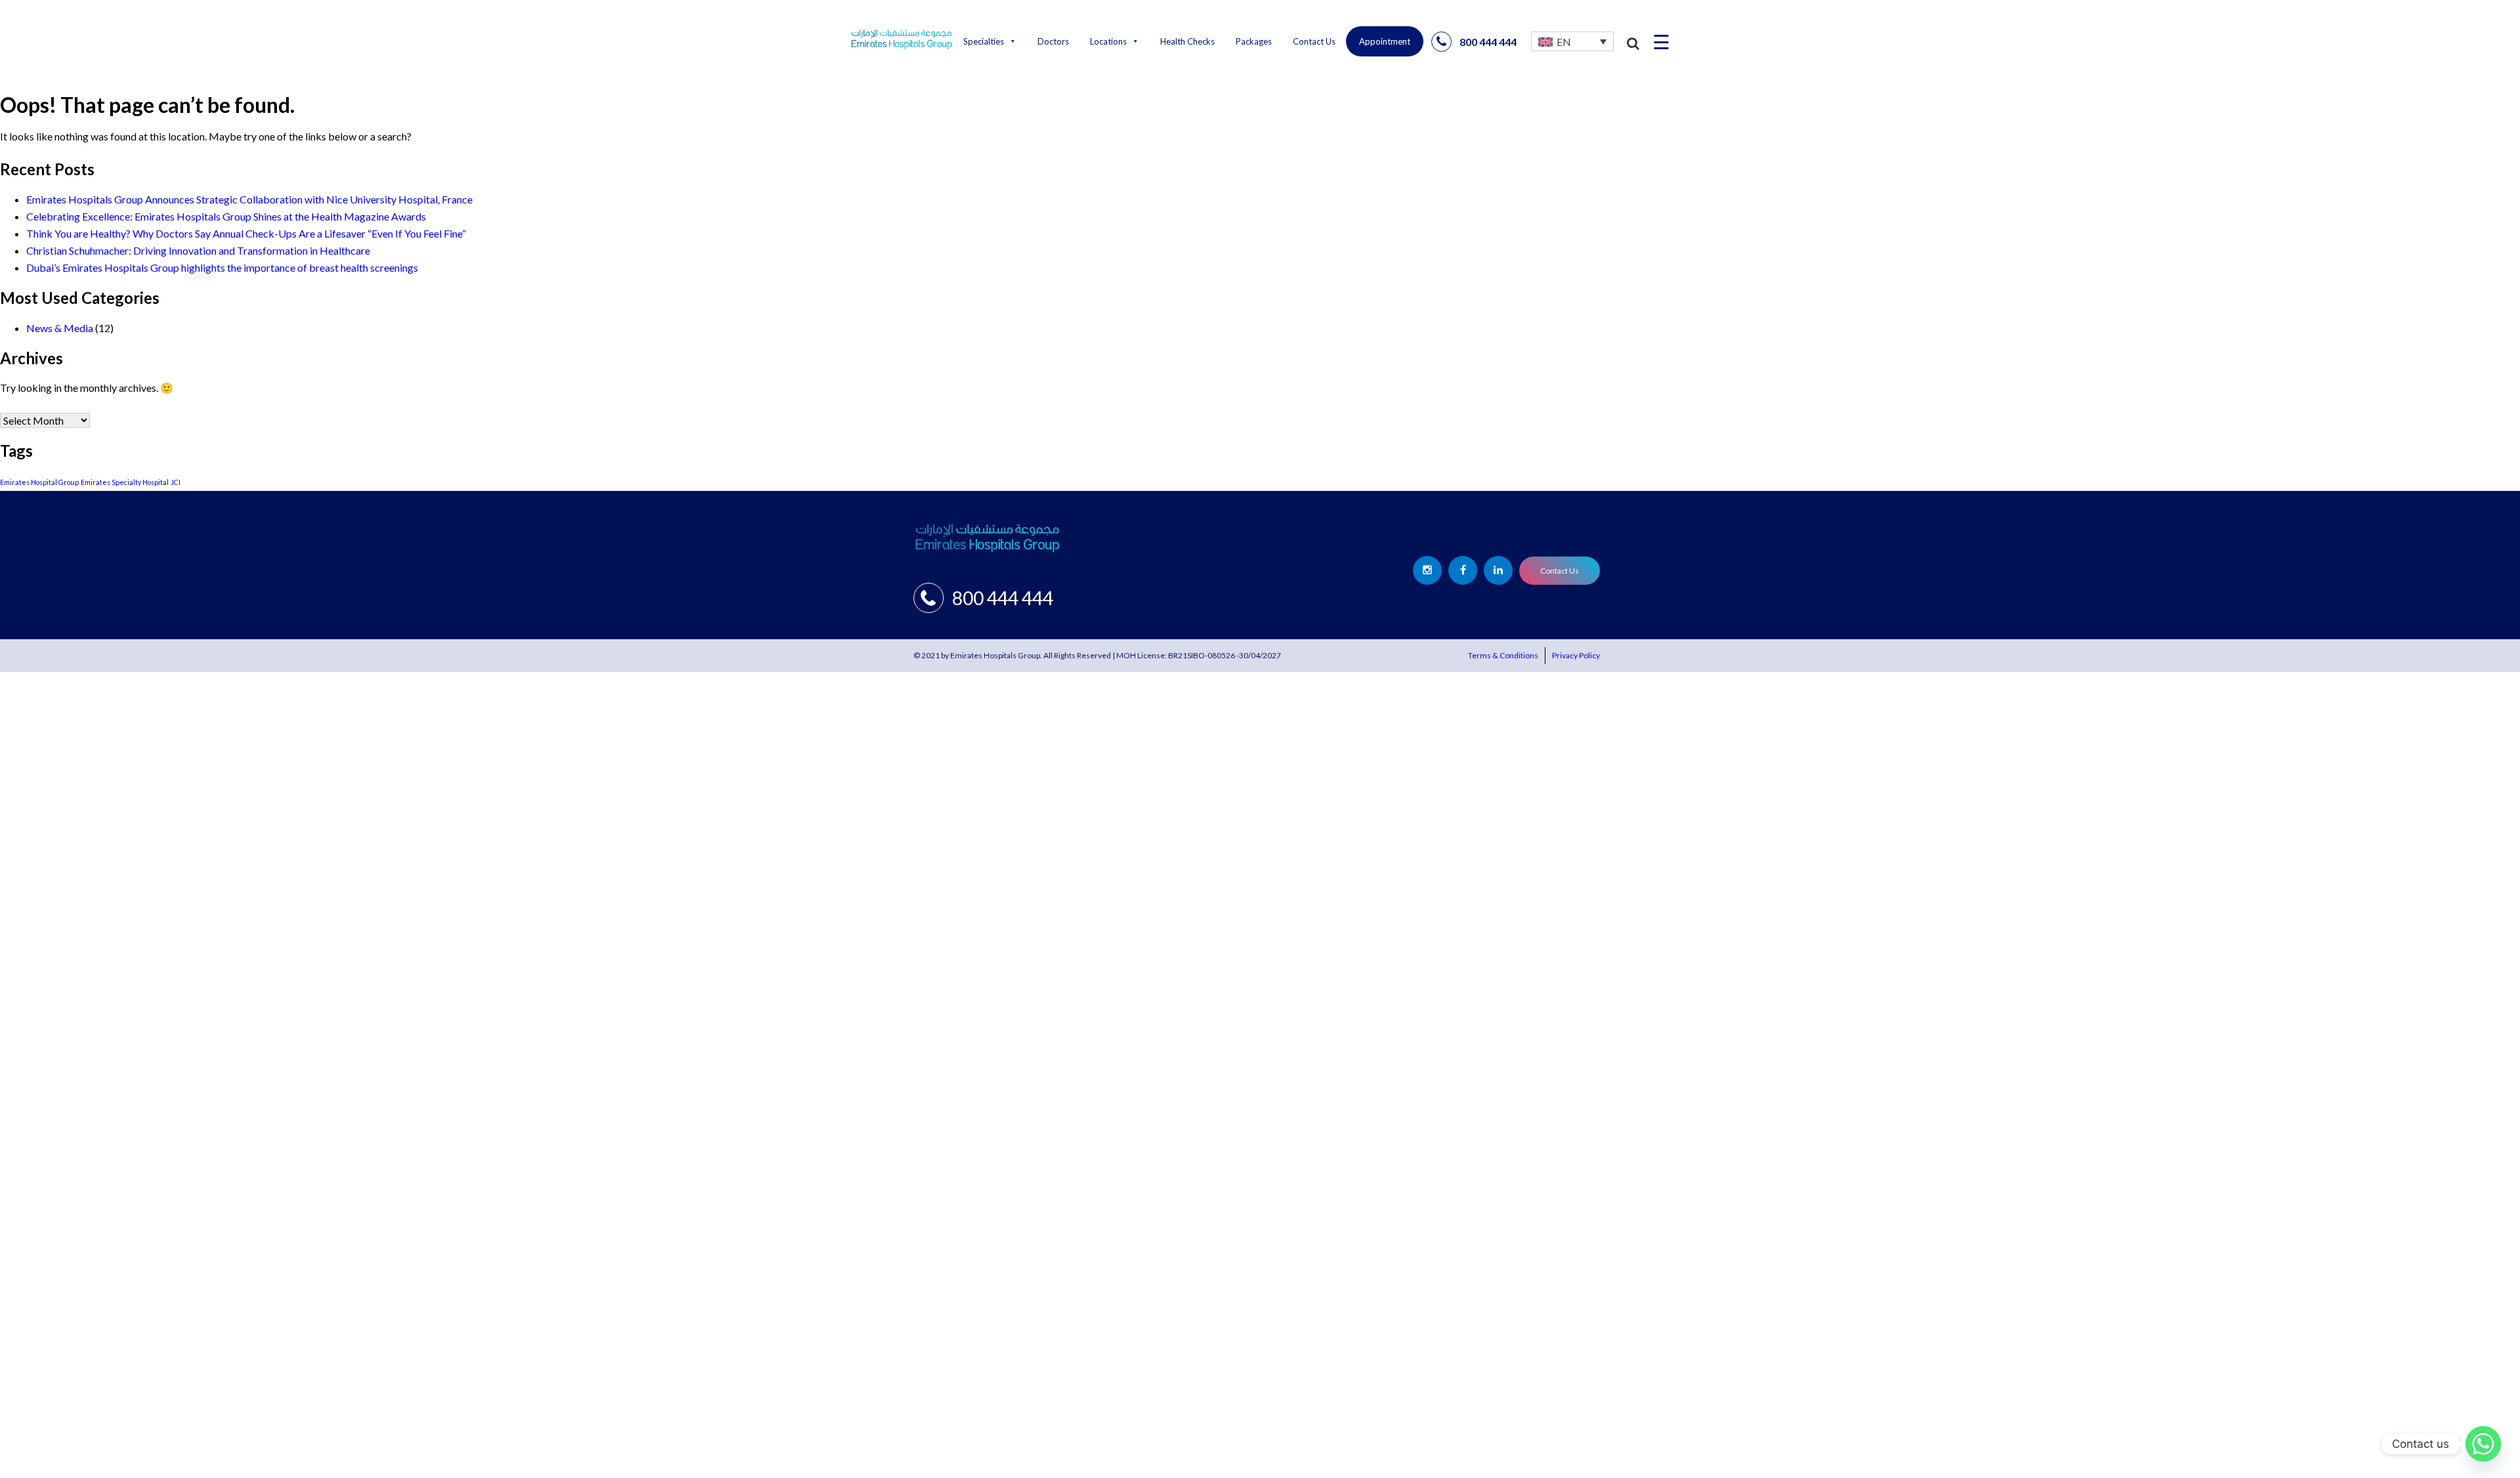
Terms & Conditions (1503, 655)
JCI (176, 482)
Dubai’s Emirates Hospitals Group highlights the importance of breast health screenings (222, 267)
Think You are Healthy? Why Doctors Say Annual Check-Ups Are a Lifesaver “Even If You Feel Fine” (246, 233)
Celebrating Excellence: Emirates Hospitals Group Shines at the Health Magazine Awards (226, 216)
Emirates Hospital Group (39, 482)
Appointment (1385, 41)
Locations (1108, 41)
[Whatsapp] (2483, 1444)
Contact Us (1314, 41)
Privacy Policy (1576, 655)
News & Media (60, 328)
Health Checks (1187, 41)
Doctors (1053, 41)
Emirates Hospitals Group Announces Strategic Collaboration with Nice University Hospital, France (249, 199)
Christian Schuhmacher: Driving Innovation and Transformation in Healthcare (198, 250)
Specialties (984, 41)
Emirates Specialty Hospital (125, 482)
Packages (1254, 41)
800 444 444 (1488, 42)
